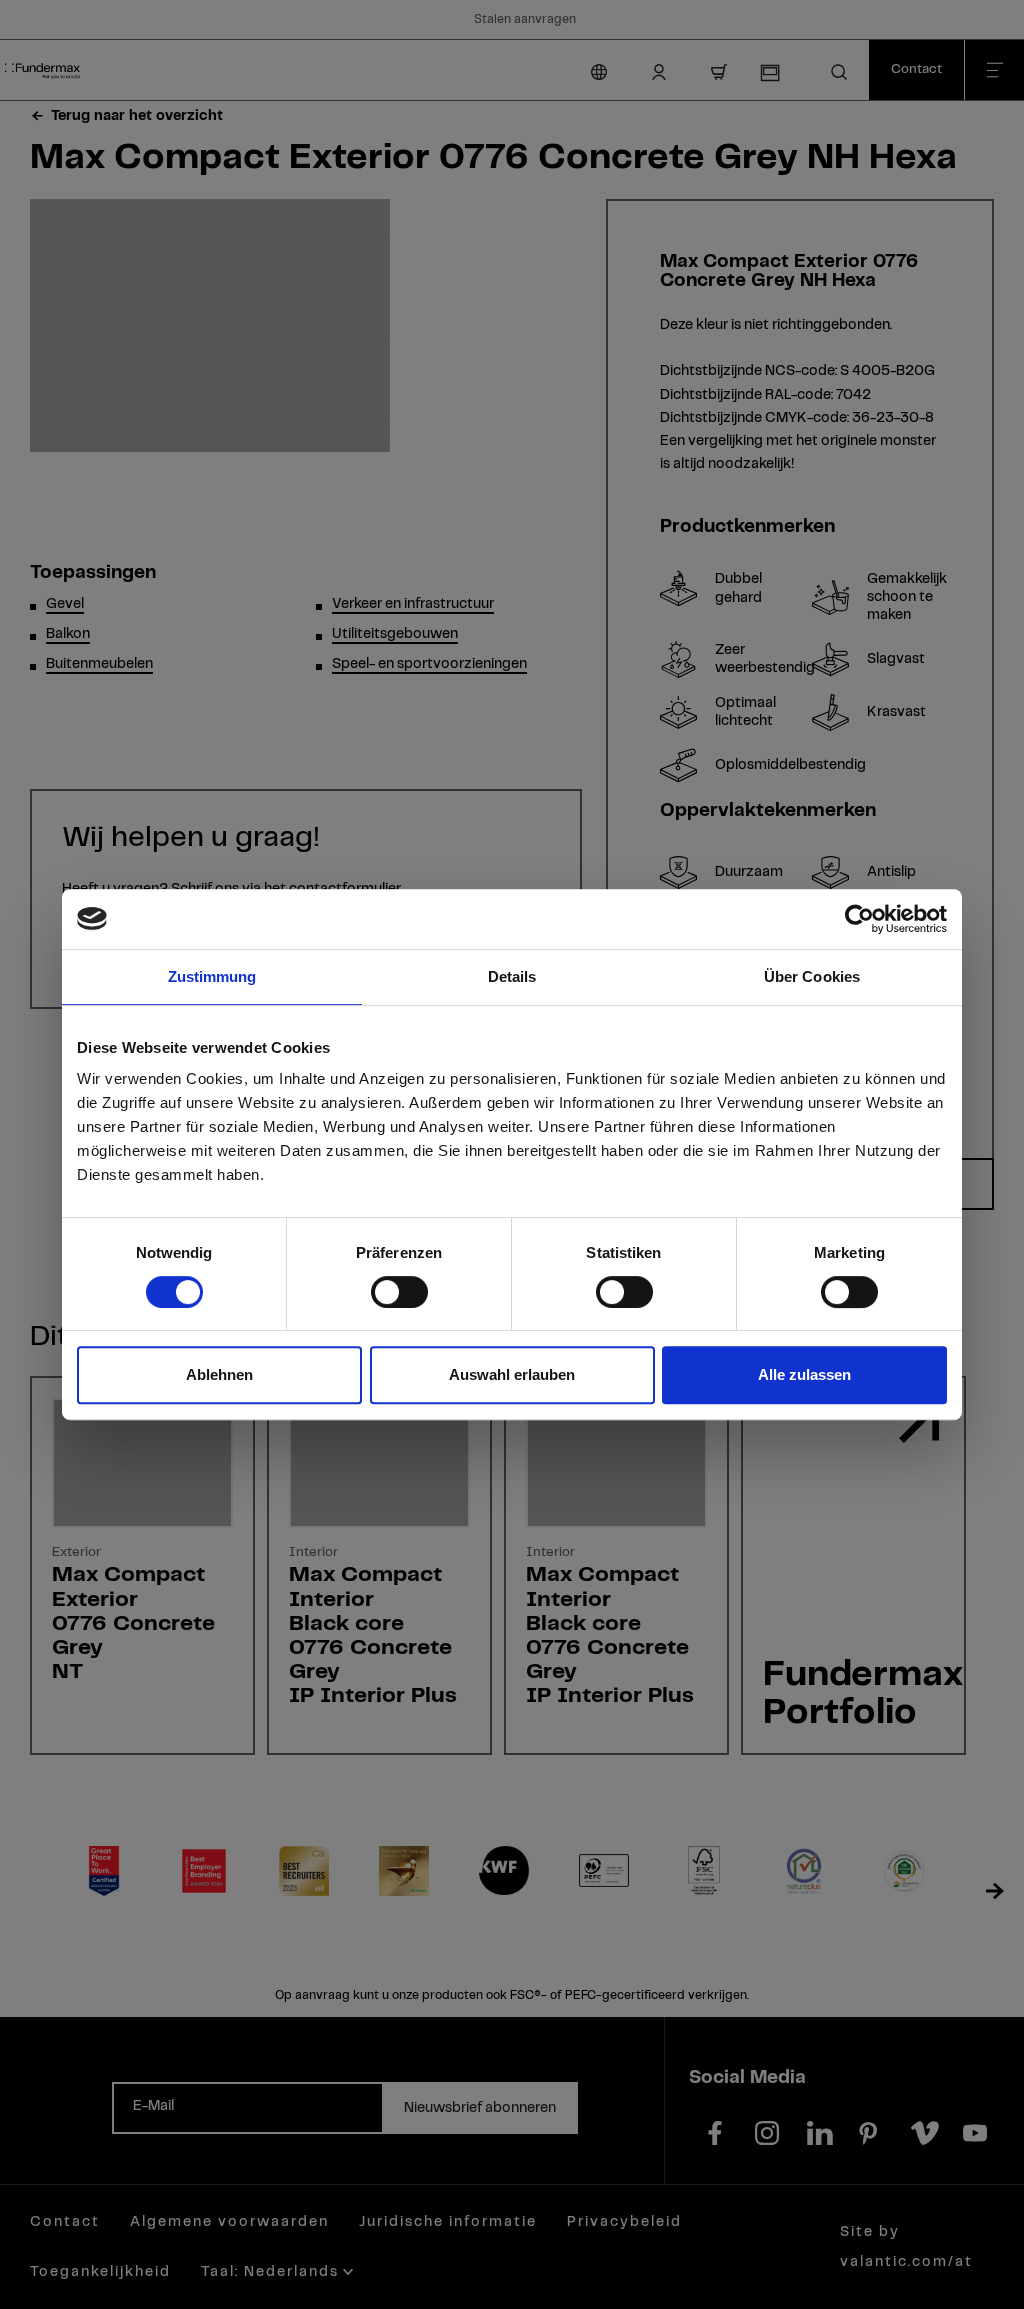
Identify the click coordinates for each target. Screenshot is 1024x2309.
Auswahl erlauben (512, 1374)
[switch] (399, 1292)
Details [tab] (512, 976)
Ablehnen (219, 1374)
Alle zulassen (804, 1374)
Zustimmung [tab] (212, 976)
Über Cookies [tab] (812, 976)
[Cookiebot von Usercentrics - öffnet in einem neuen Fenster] (859, 919)
